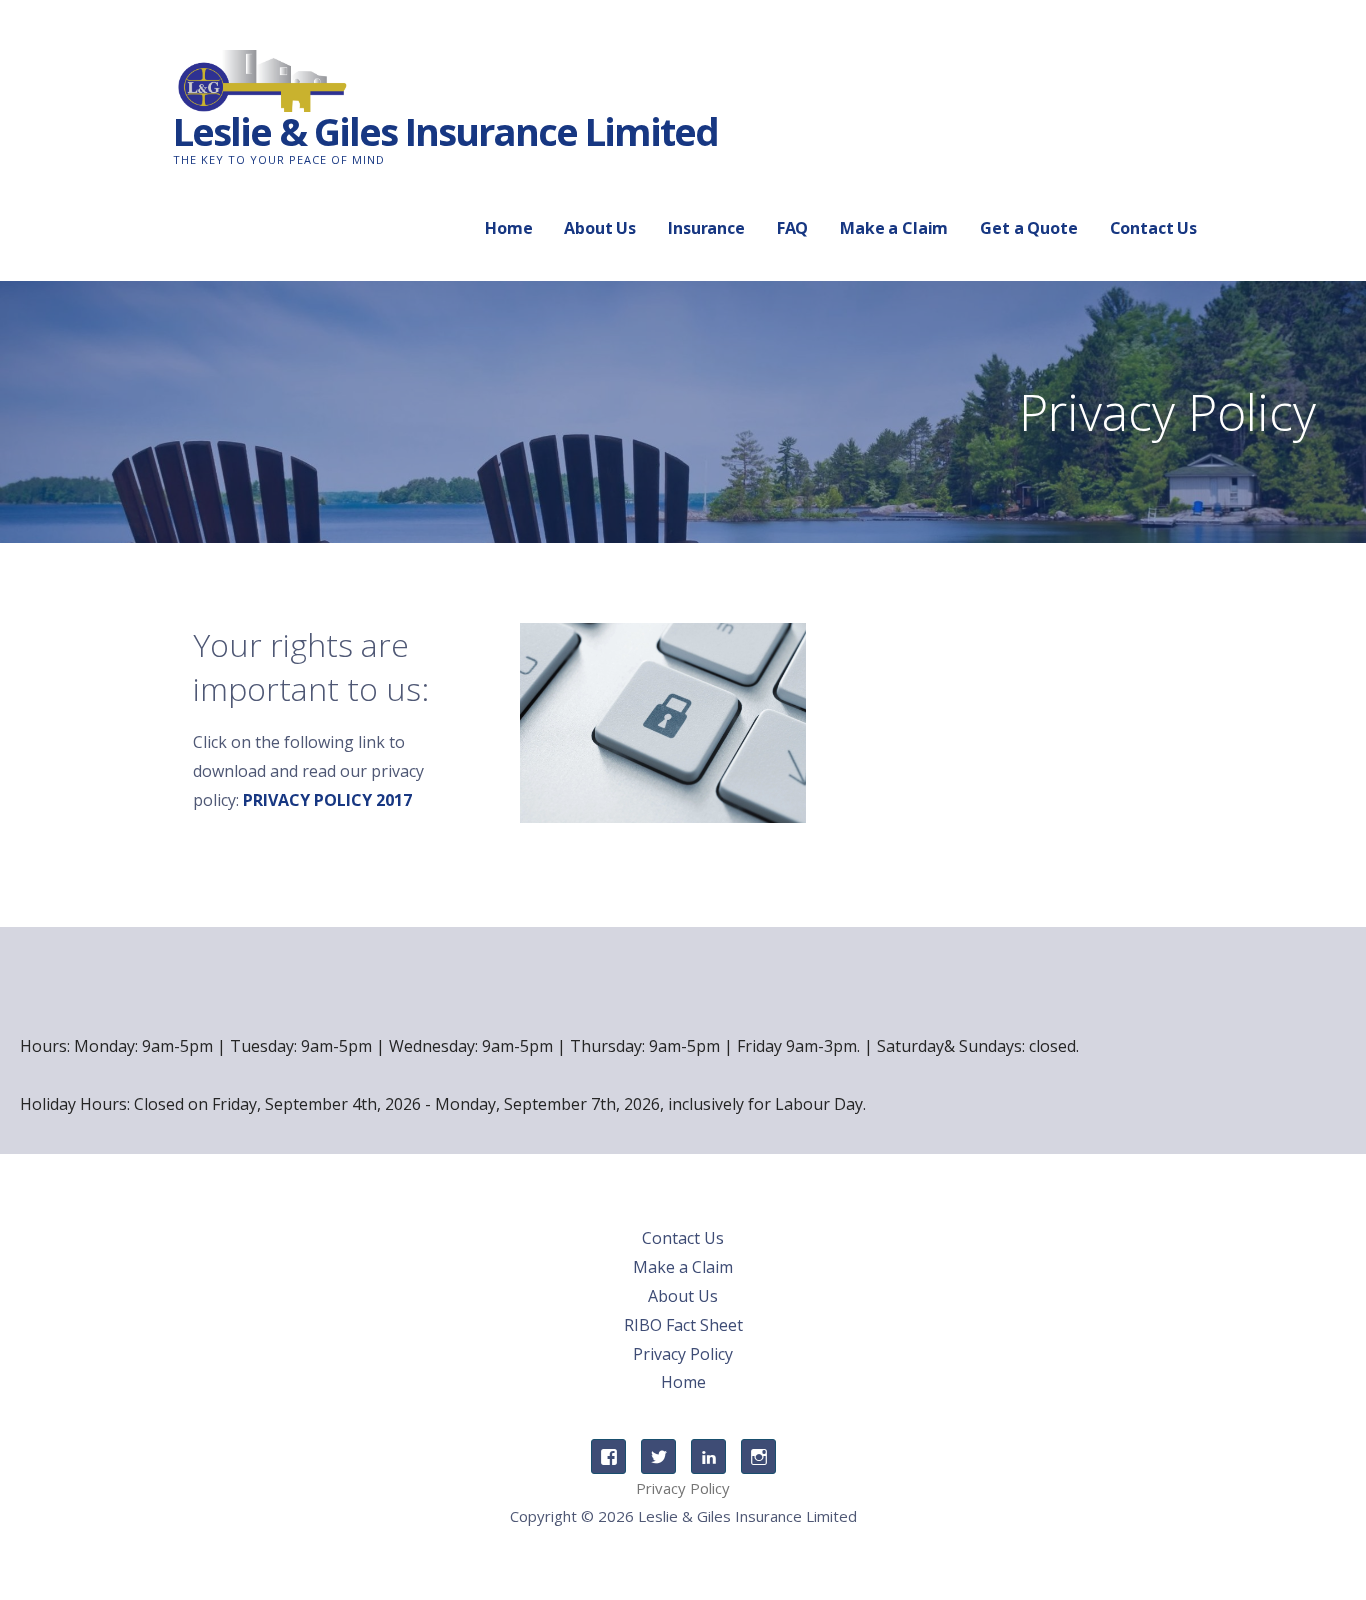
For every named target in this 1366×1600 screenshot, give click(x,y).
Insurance (706, 228)
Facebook (608, 1456)
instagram (758, 1456)
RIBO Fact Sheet (683, 1325)
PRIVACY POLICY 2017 (327, 800)
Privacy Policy (683, 1354)
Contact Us (1153, 228)
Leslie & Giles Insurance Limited (445, 131)
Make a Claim (894, 228)
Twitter (658, 1456)
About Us (600, 228)
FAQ (793, 228)
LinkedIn (708, 1456)
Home (508, 228)
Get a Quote (1028, 228)
